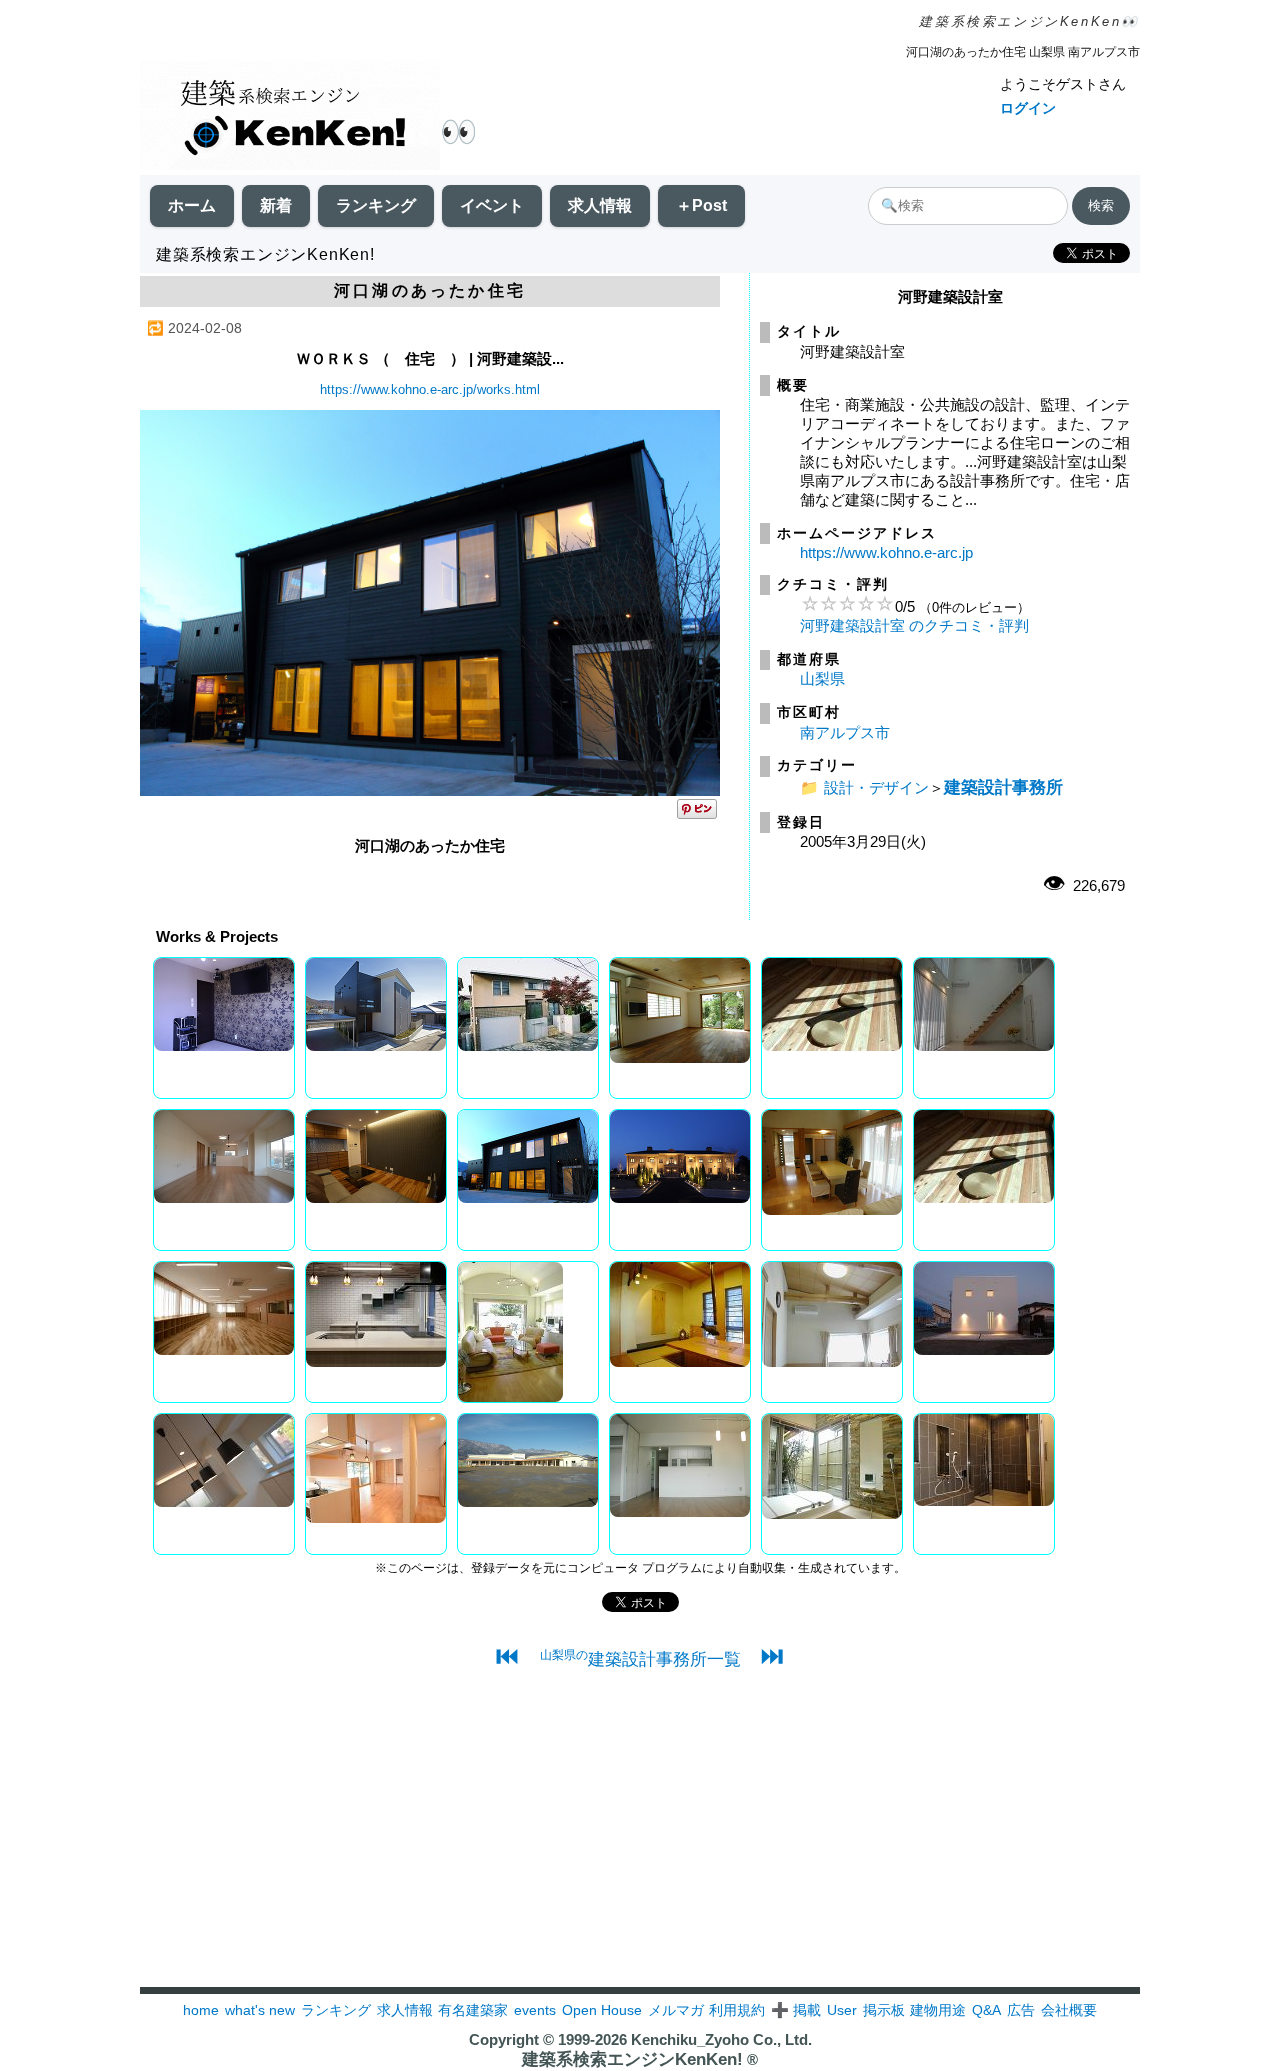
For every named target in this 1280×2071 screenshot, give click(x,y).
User (842, 2010)
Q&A (986, 2010)
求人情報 (600, 205)
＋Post (701, 205)
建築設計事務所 (1003, 787)
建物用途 (938, 2010)
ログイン (1028, 108)
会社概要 (1069, 2010)
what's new (260, 2010)
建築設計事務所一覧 (640, 1659)
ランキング (376, 205)
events (535, 2010)
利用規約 (737, 2010)
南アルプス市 (845, 732)
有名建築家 (473, 2010)
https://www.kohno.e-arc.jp (886, 552)
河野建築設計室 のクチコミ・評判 (914, 625)
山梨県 (822, 678)
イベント (492, 205)
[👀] (290, 117)
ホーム (192, 205)
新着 (276, 205)
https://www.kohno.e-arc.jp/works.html (430, 389)
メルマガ (676, 2010)
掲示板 (884, 2010)
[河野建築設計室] (430, 790)
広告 (1021, 2010)
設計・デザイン (876, 787)
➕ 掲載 (796, 2010)
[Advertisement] (640, 1847)
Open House (602, 2010)
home (201, 2010)
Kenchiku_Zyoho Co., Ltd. (721, 2039)
